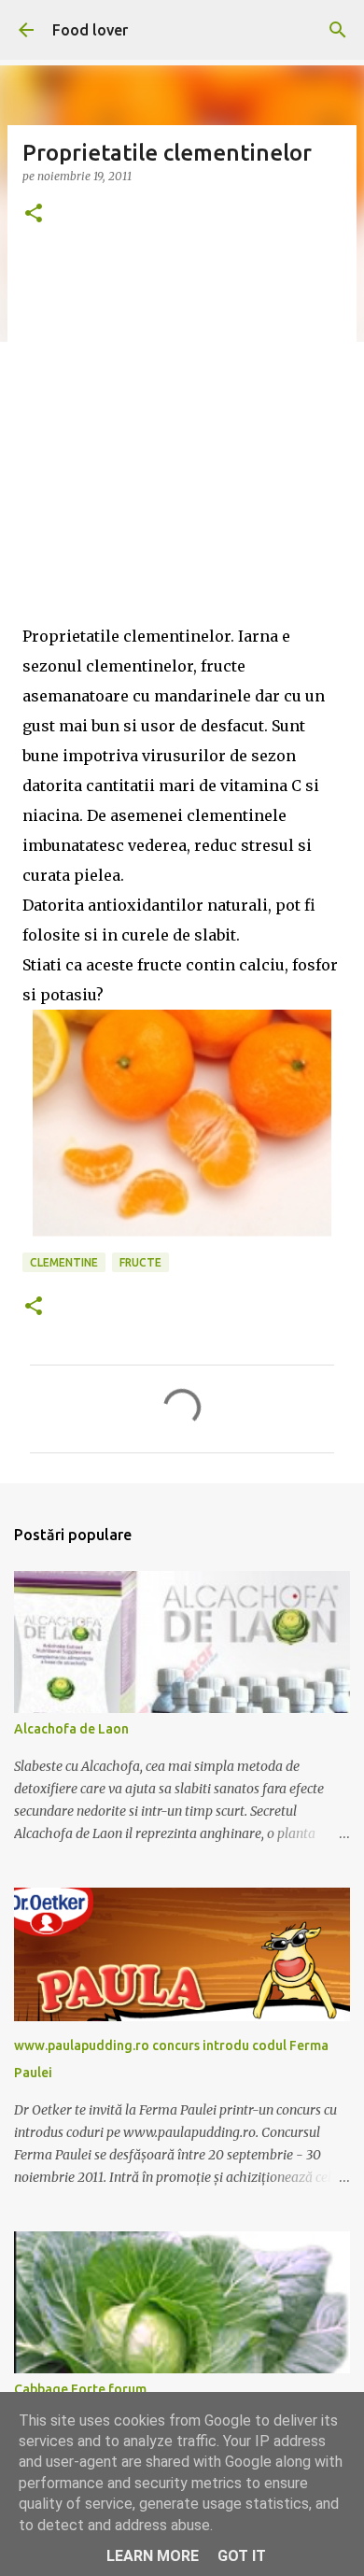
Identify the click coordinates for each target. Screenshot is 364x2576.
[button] (34, 214)
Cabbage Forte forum (80, 2389)
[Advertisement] (182, 439)
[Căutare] (338, 30)
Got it (242, 2556)
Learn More (153, 2556)
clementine (64, 1262)
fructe (140, 1262)
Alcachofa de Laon (71, 1729)
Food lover (90, 30)
